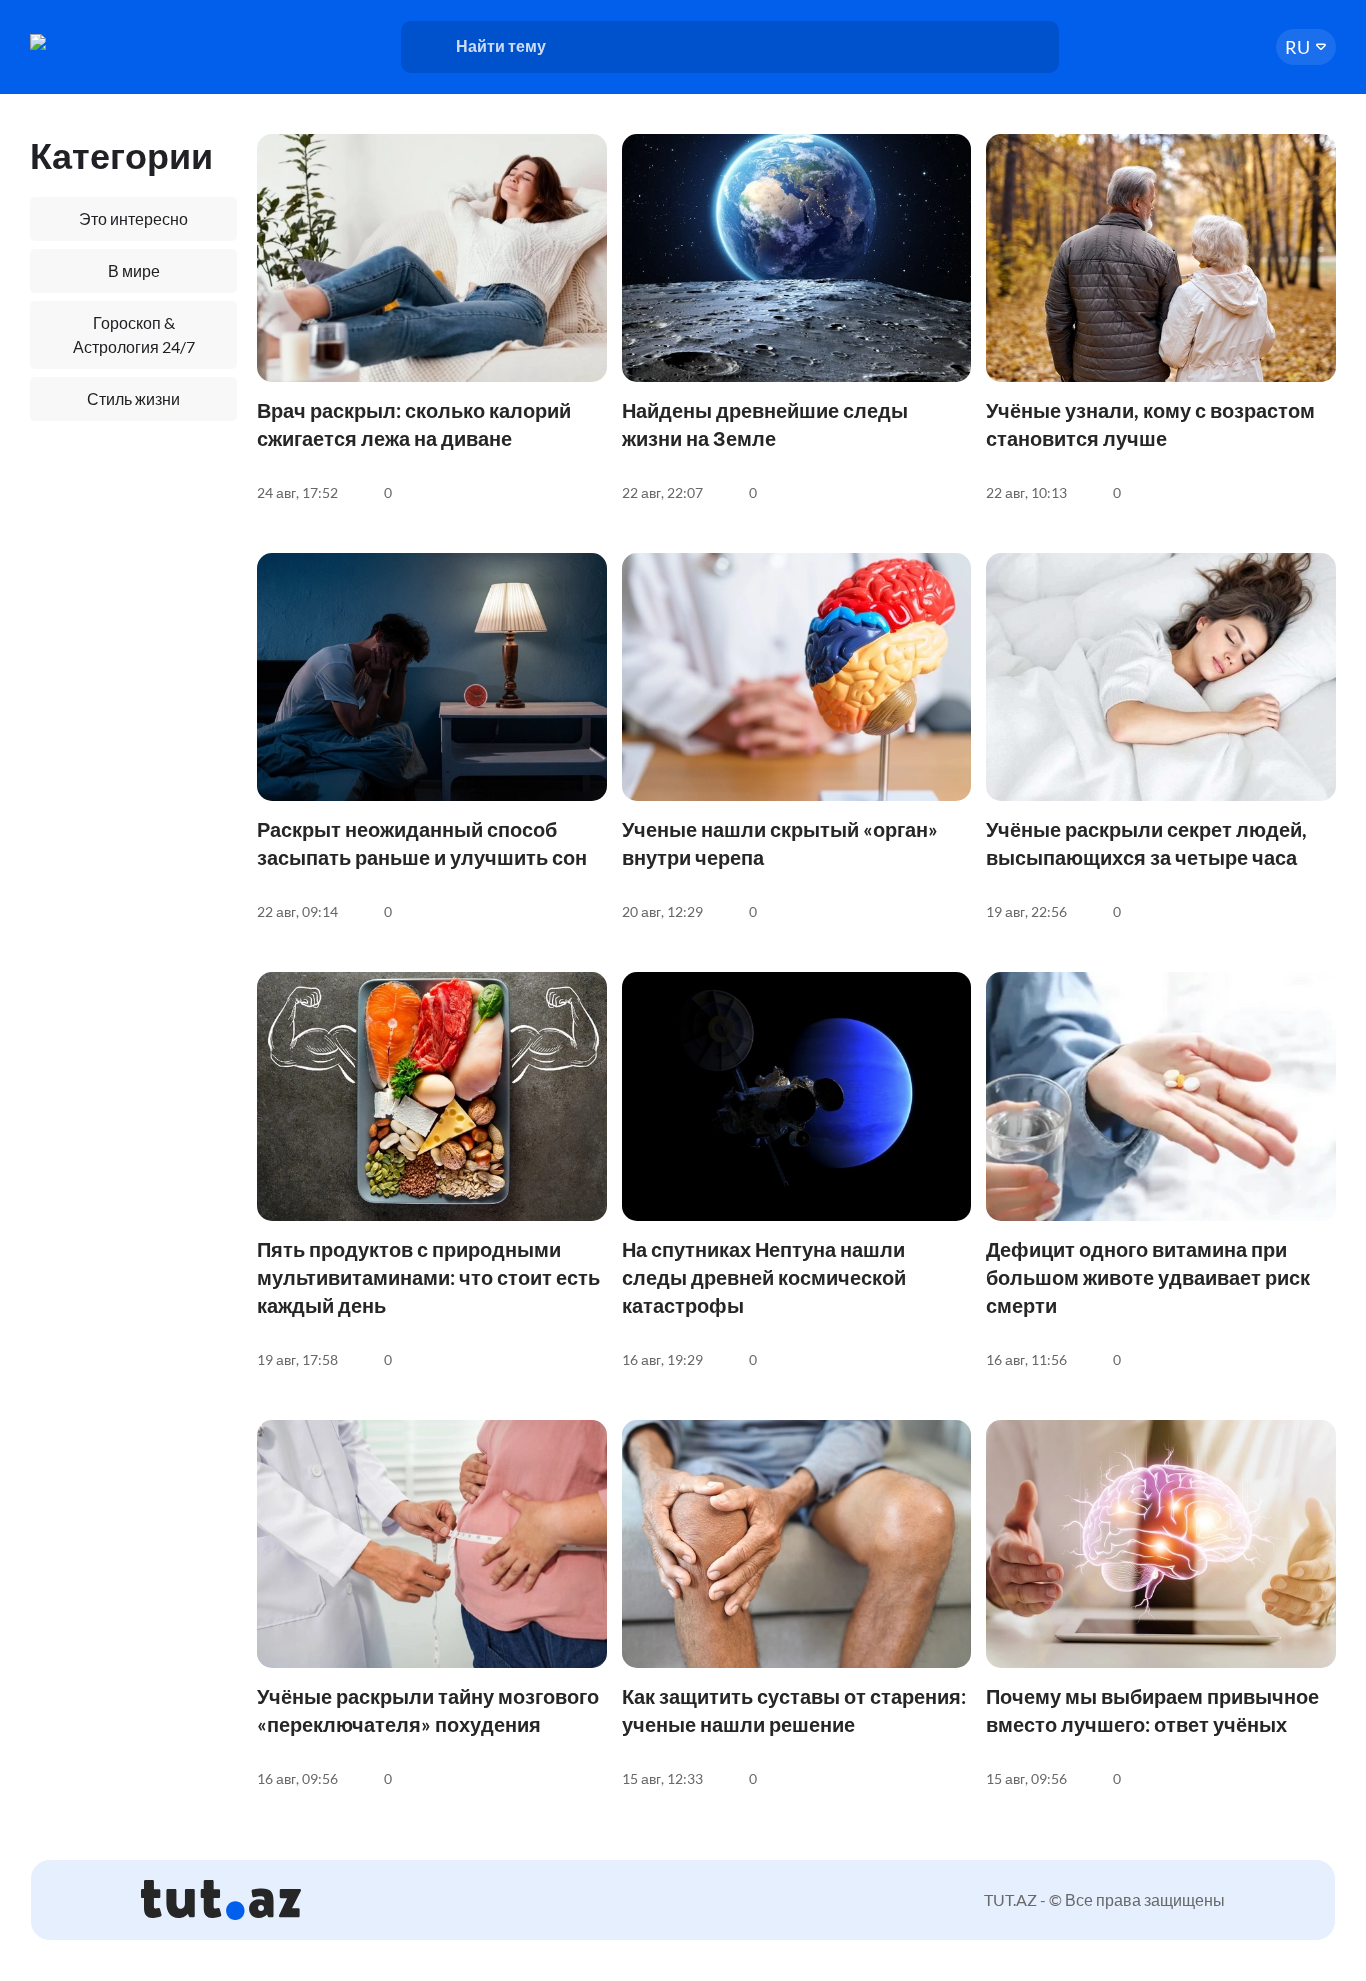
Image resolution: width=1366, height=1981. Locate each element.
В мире (134, 270)
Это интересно (133, 218)
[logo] (107, 42)
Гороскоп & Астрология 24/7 (134, 334)
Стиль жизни (133, 398)
